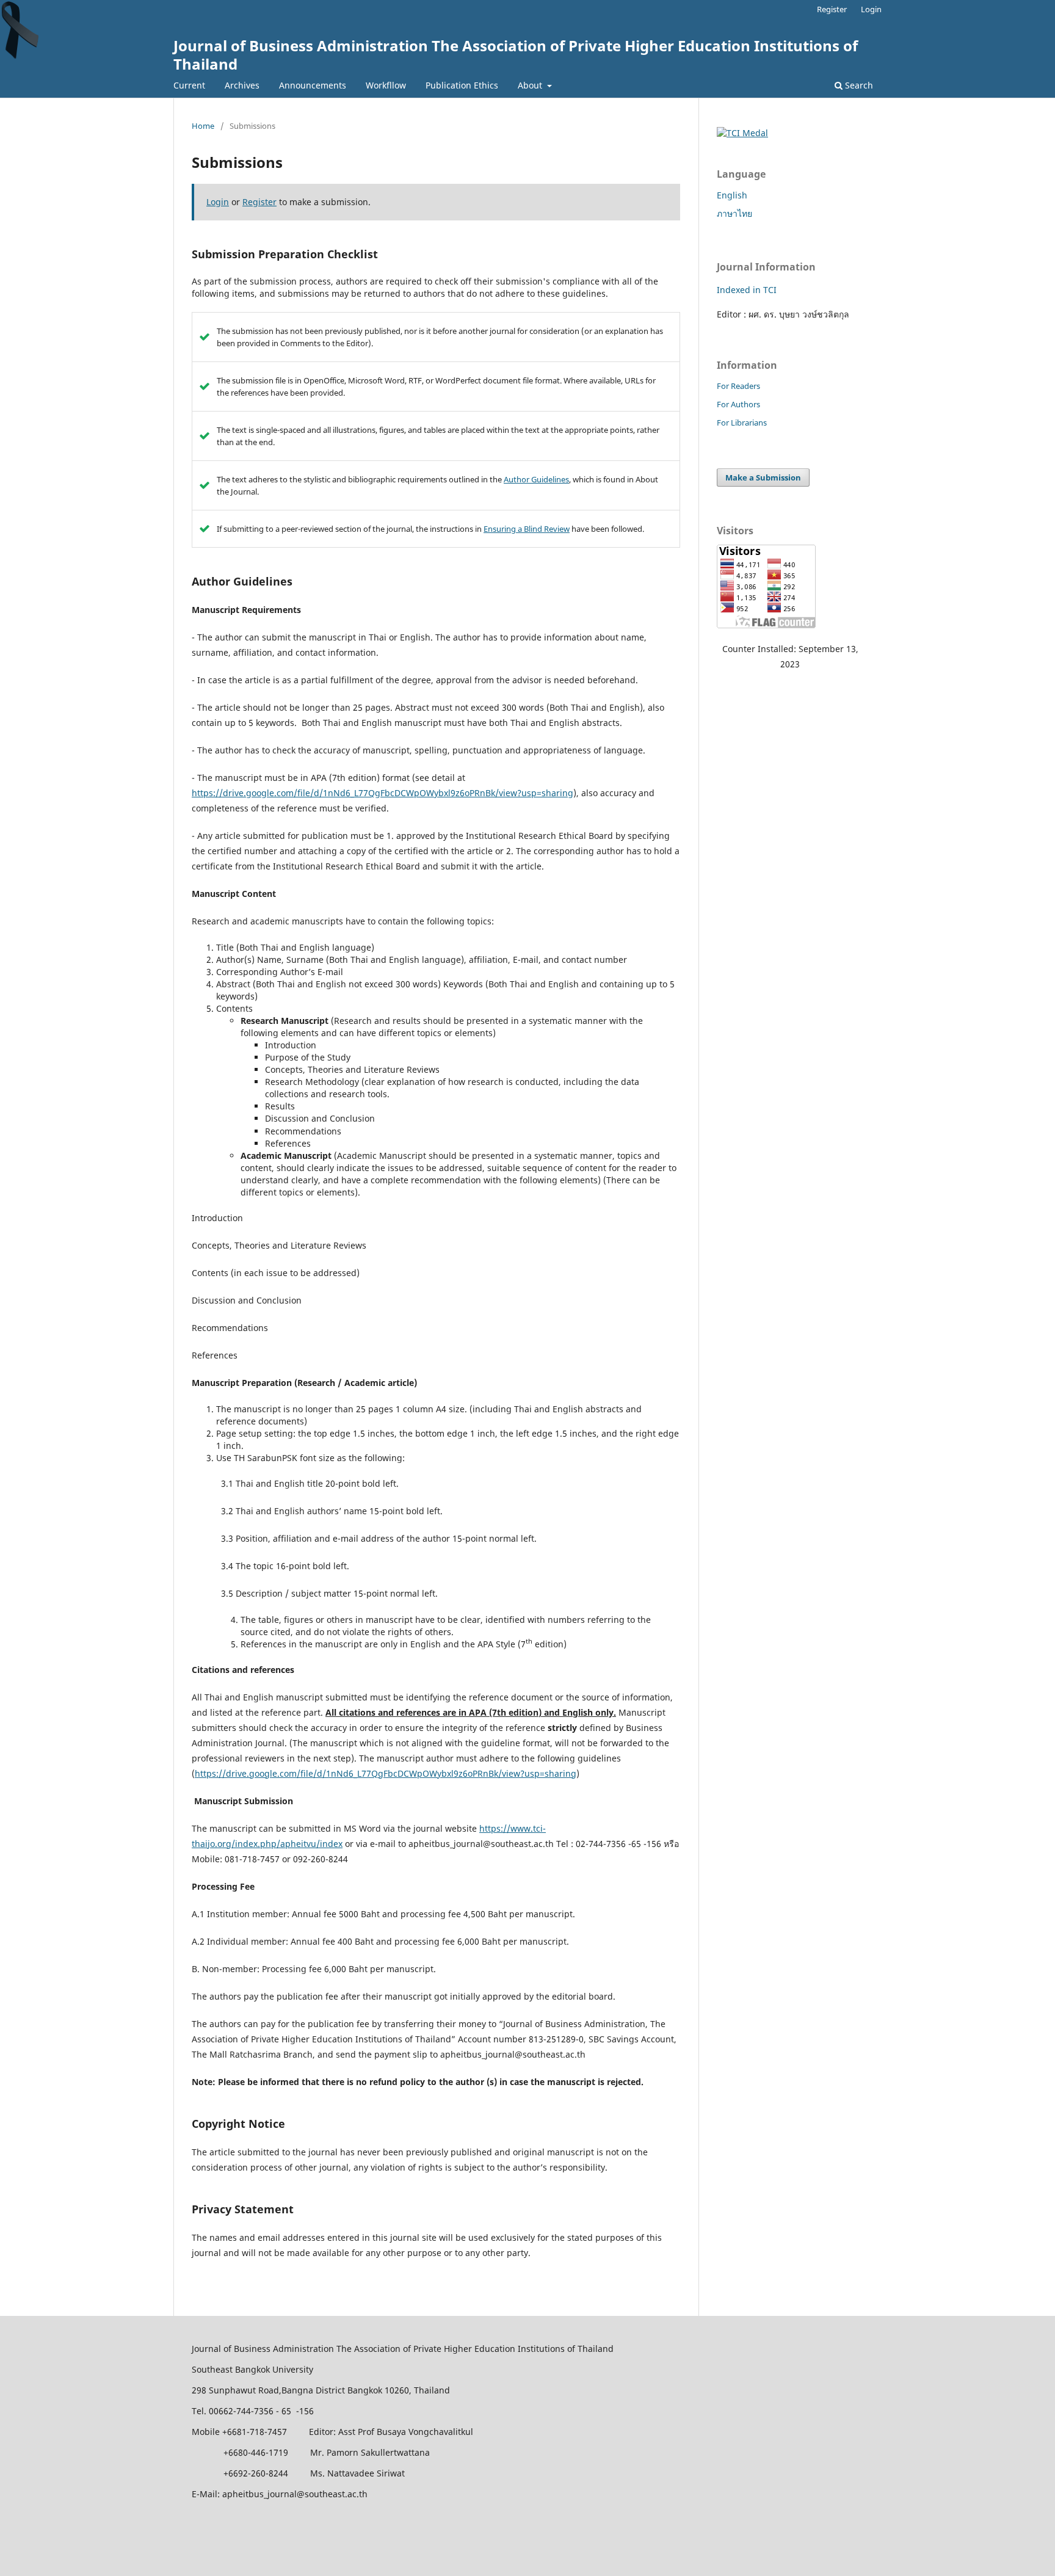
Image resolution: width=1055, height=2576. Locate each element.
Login (871, 9)
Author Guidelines (536, 479)
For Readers (738, 386)
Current (189, 85)
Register (832, 9)
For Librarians (742, 423)
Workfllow (386, 85)
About (531, 85)
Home (203, 126)
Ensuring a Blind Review (527, 529)
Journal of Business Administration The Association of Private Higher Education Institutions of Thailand (516, 55)
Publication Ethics (462, 85)
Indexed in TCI (747, 290)
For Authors (738, 404)
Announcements (313, 85)
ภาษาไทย (734, 213)
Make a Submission (763, 477)
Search (858, 85)
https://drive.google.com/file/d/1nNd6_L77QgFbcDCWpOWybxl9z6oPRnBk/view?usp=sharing (382, 793)
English (732, 195)
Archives (242, 85)
